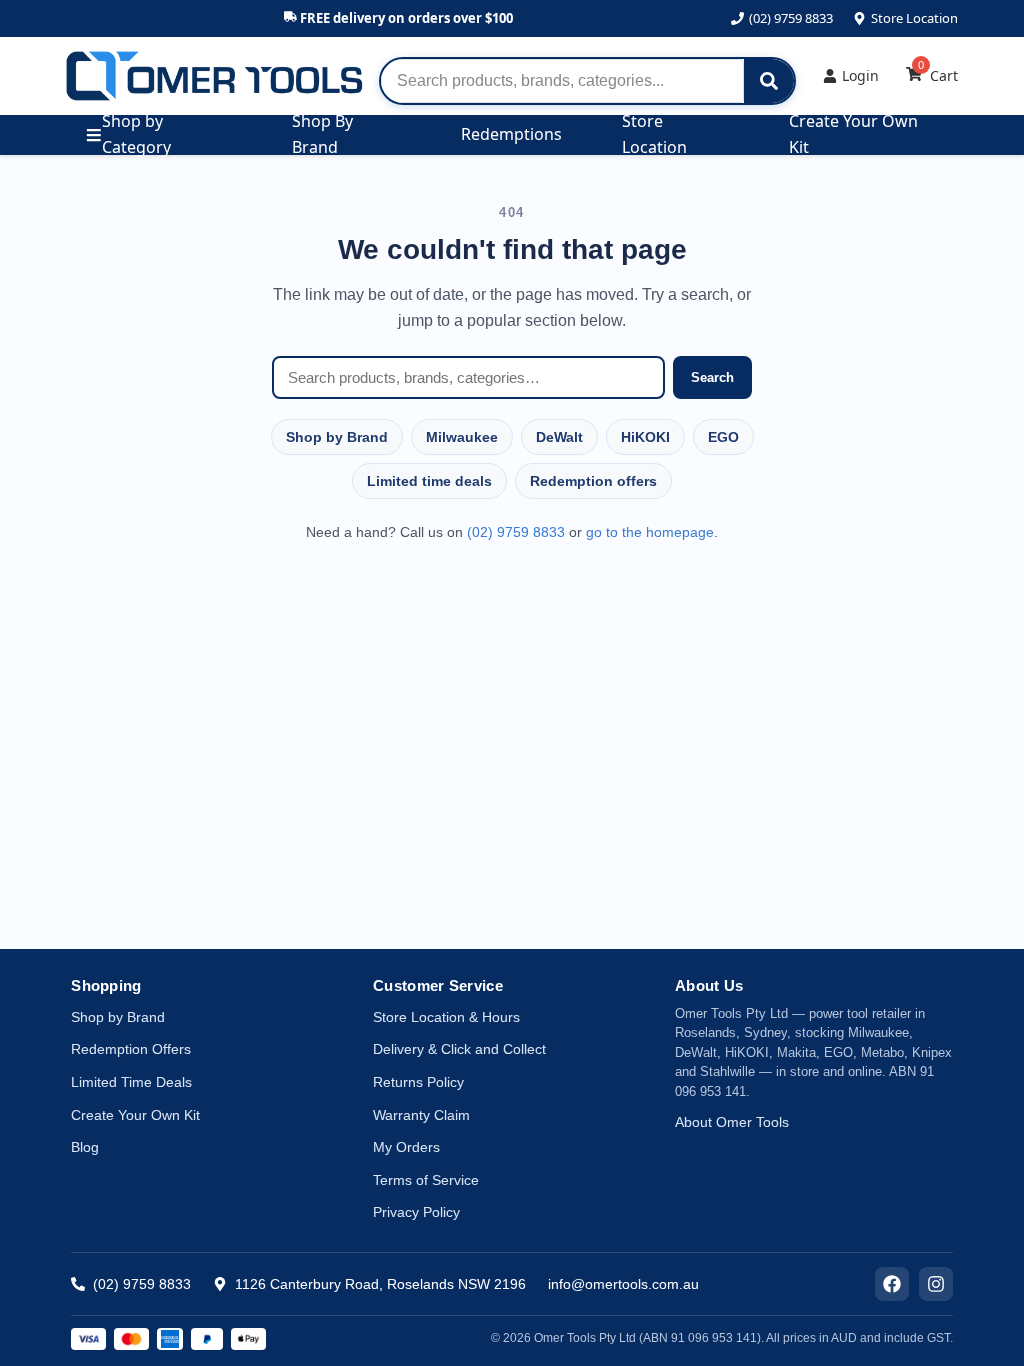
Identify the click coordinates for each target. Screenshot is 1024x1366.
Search (712, 377)
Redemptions (511, 134)
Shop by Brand (337, 437)
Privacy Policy (416, 1212)
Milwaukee (462, 437)
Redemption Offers (131, 1049)
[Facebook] (892, 1284)
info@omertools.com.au (623, 1284)
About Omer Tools (732, 1122)
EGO (723, 437)
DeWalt (559, 437)
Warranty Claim (421, 1115)
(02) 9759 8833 (791, 18)
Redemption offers (593, 481)
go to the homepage (650, 532)
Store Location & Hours (446, 1017)
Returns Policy (418, 1082)
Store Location (914, 18)
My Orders (406, 1147)
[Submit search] (769, 81)
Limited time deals (429, 481)
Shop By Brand (322, 135)
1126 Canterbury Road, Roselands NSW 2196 (380, 1284)
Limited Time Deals (131, 1082)
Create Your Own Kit (853, 135)
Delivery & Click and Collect (459, 1049)
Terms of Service (426, 1180)
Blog (85, 1147)
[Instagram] (936, 1284)
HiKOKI (645, 437)
